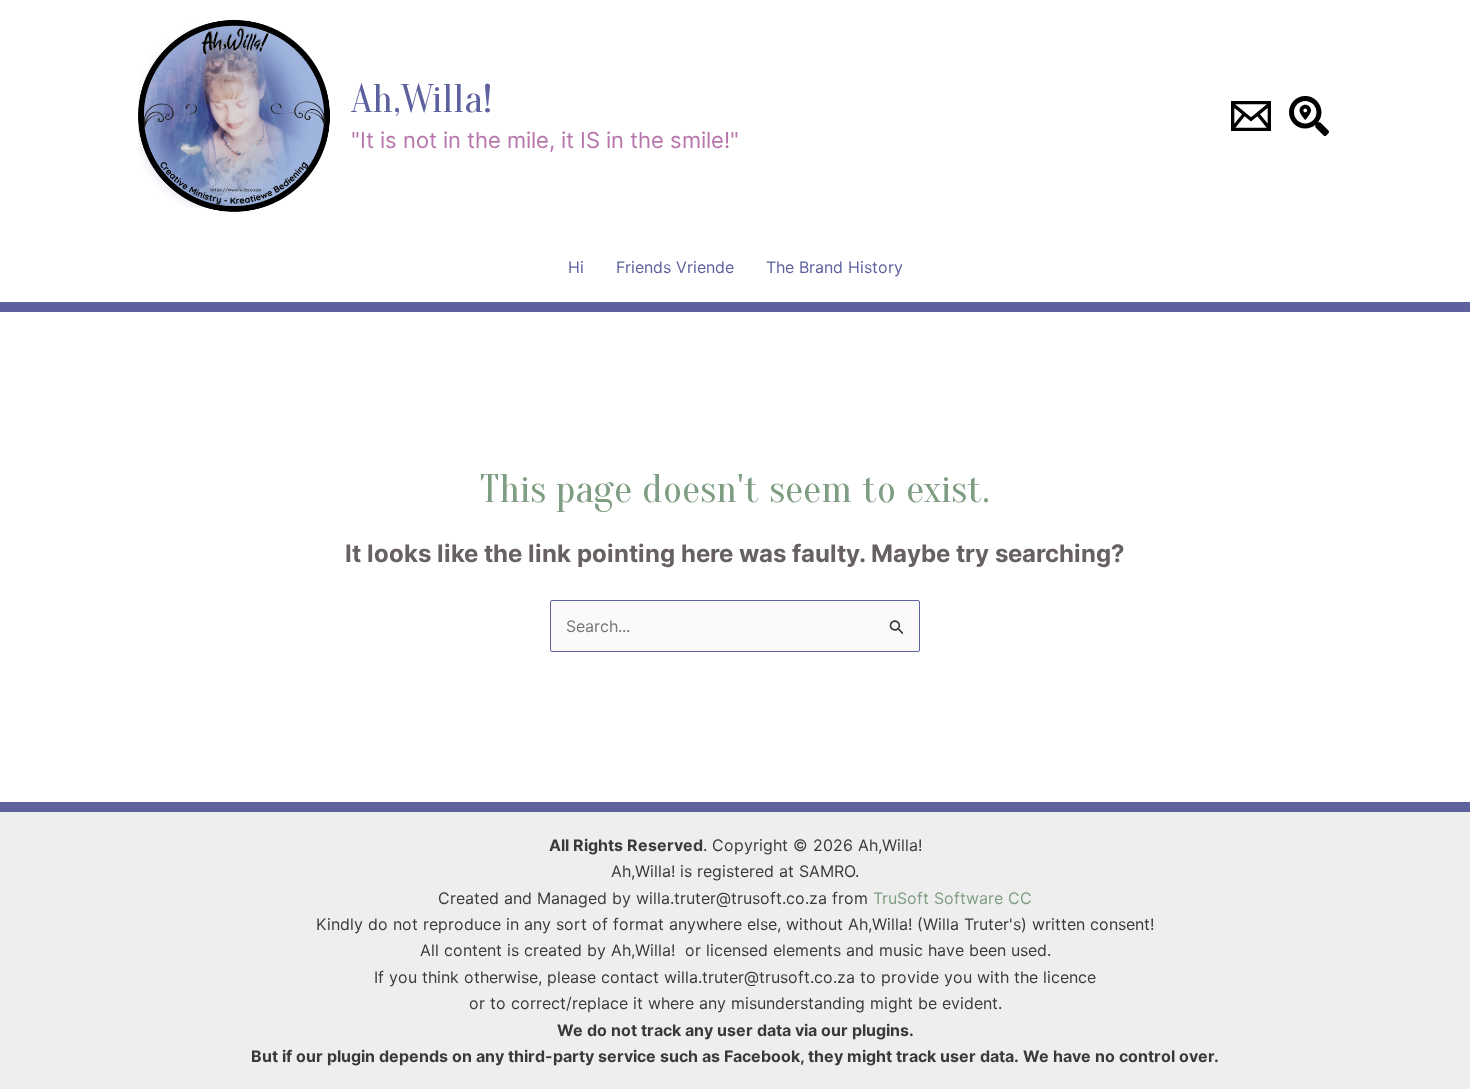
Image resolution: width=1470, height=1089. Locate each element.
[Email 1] (1251, 116)
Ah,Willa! (421, 99)
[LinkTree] (1309, 116)
